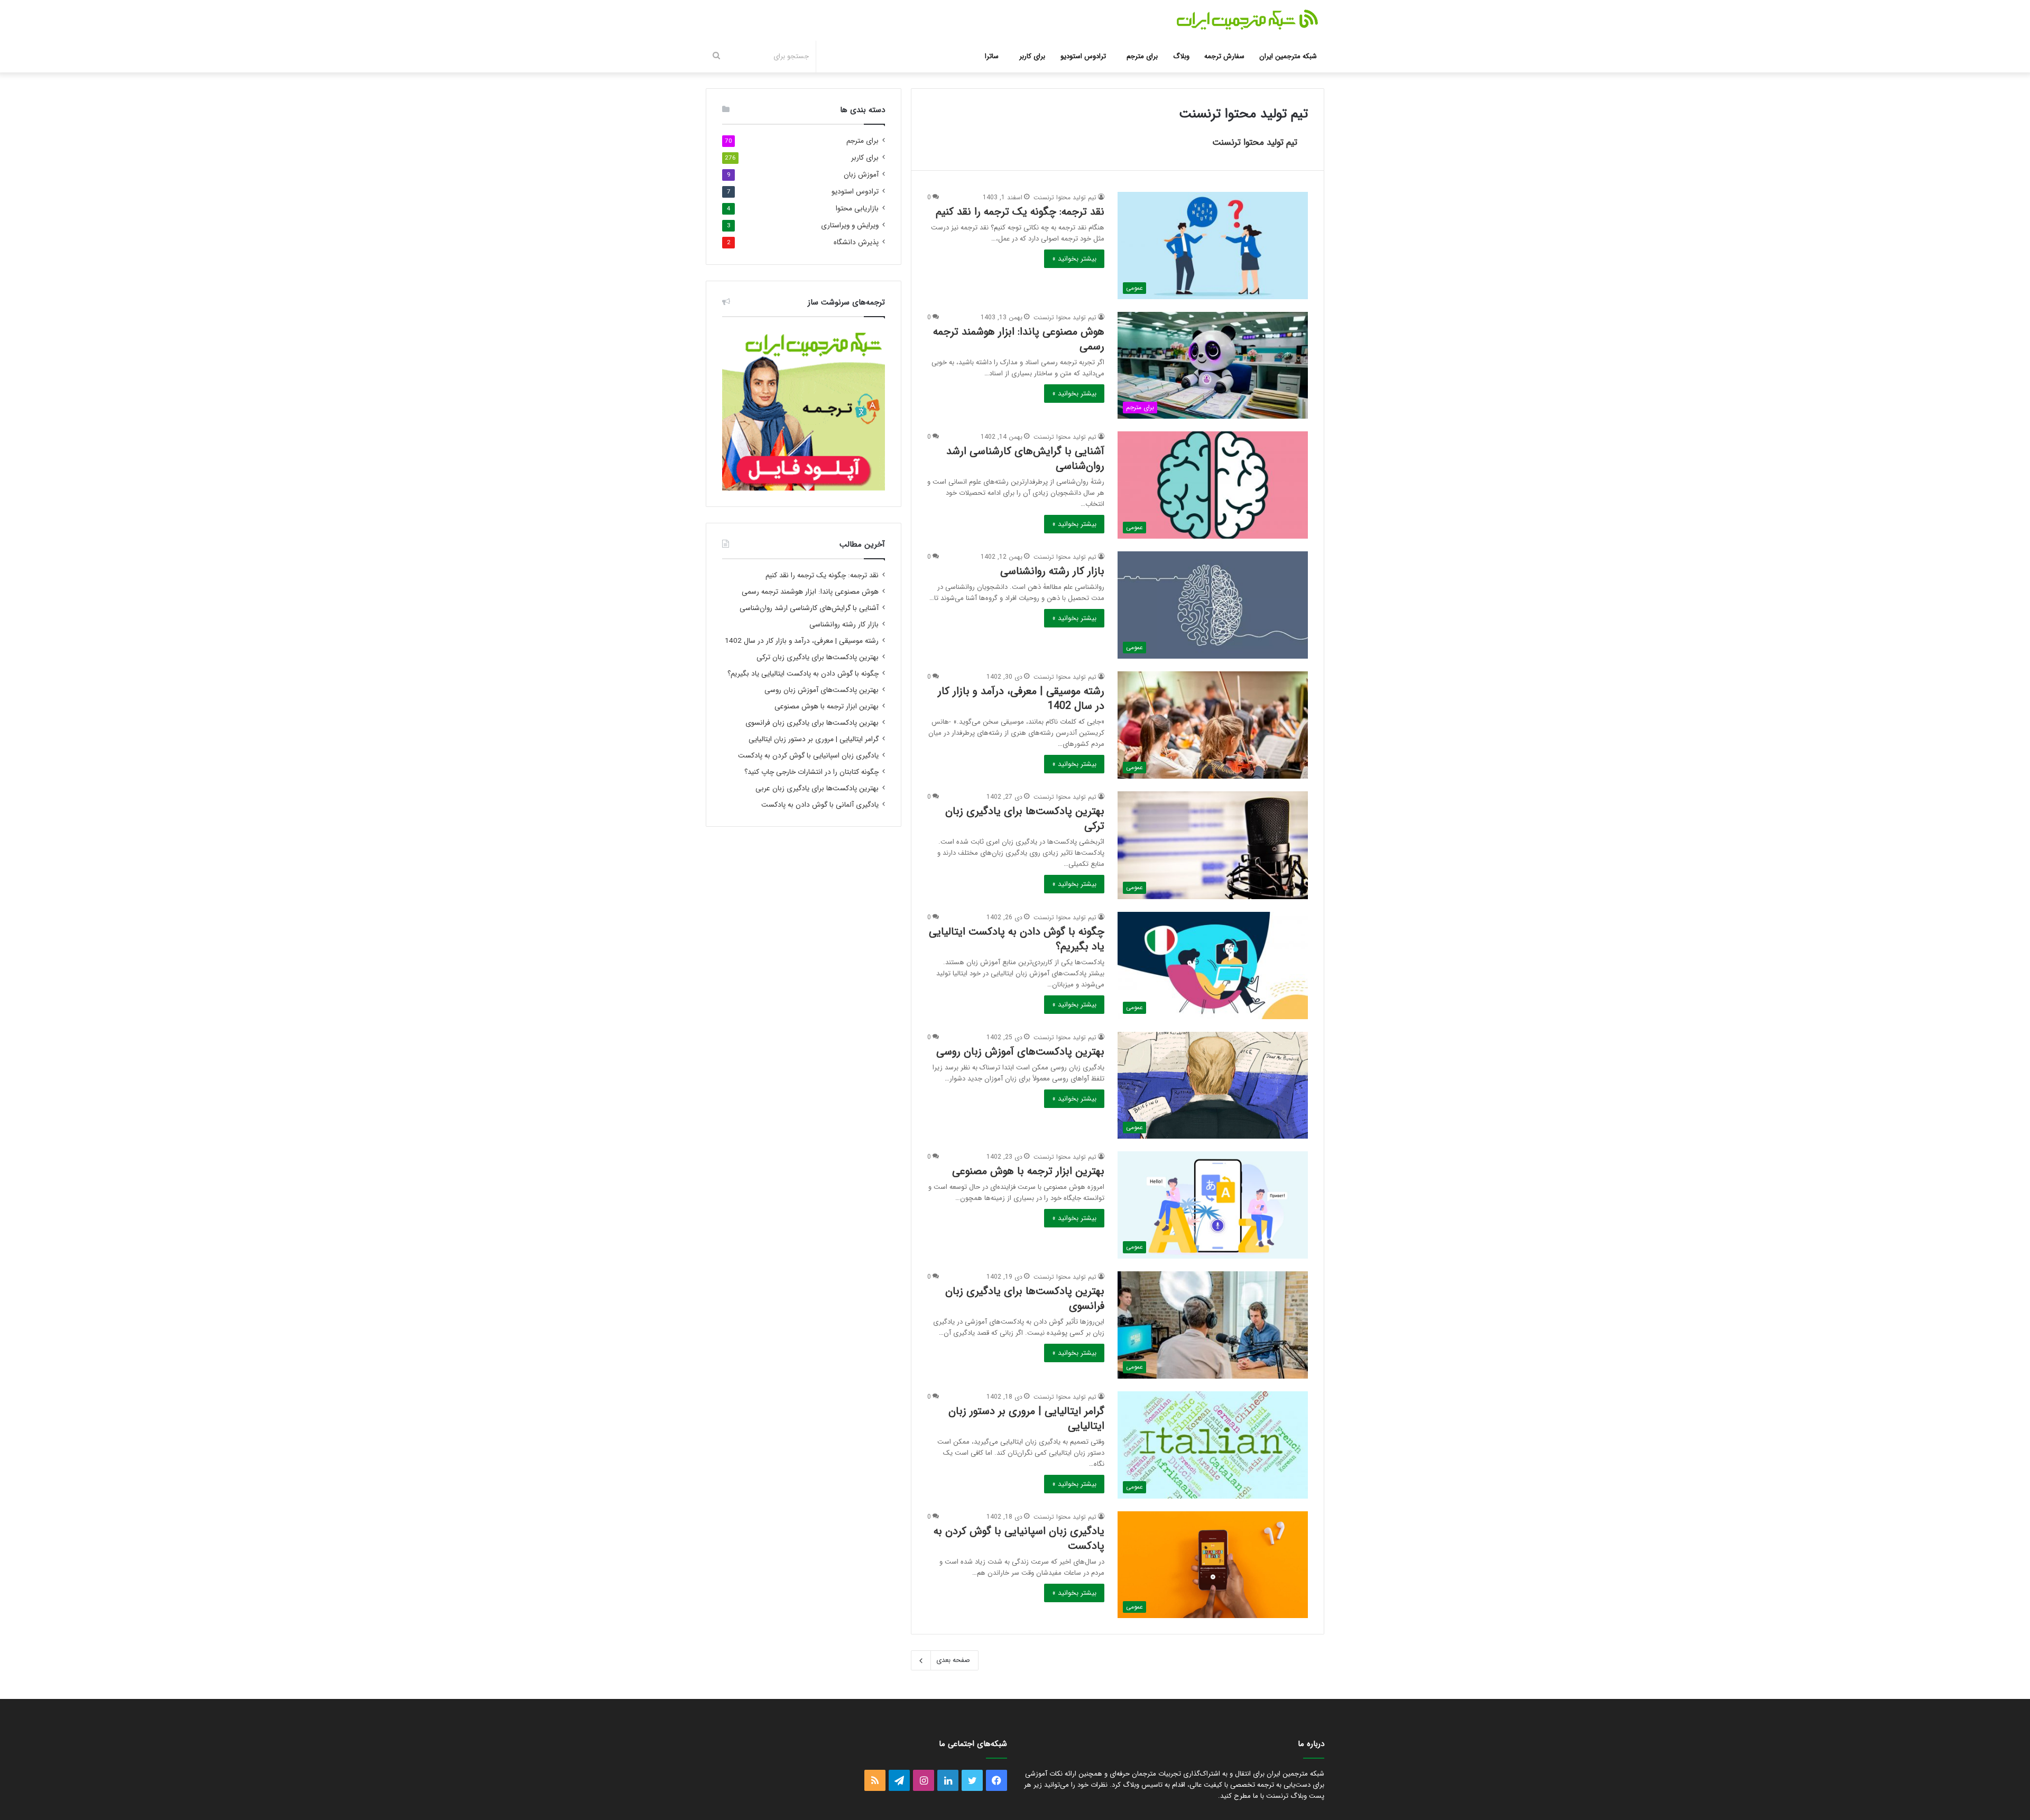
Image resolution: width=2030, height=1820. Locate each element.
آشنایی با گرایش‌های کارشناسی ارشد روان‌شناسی (1025, 459)
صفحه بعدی (953, 1660)
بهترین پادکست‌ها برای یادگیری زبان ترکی (1025, 819)
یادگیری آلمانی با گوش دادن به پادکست (820, 805)
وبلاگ (1181, 56)
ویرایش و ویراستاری (850, 225)
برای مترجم (1142, 56)
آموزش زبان (861, 175)
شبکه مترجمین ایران (1288, 56)
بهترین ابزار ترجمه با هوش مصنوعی (1028, 1171)
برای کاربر (1032, 56)
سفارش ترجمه (1224, 56)
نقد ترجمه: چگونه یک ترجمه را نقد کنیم (1020, 212)
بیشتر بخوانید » (1074, 259)
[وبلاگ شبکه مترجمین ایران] (1248, 20)
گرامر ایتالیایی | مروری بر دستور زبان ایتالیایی (1026, 1419)
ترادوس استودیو (1083, 56)
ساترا (992, 56)
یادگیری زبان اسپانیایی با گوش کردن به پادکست (1019, 1539)
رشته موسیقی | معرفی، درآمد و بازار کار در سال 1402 (1021, 699)
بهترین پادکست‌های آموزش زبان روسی (1020, 1052)
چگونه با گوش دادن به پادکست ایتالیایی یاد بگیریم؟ (1017, 939)
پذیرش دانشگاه (856, 242)
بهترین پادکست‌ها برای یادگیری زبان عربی (817, 788)
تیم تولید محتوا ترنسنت (1255, 142)
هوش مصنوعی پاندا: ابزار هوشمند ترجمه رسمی (1019, 339)
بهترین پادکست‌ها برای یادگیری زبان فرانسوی (1025, 1299)
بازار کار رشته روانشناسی (1052, 571)
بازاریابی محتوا (857, 209)
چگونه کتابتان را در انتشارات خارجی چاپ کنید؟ (811, 772)
